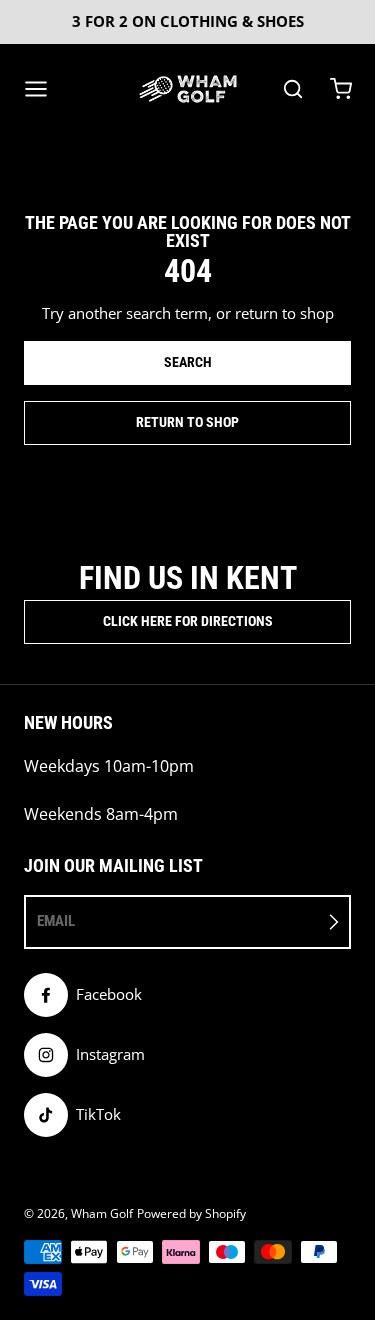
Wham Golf (102, 1213)
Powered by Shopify (191, 1213)
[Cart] (341, 89)
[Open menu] (36, 89)
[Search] (293, 89)
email (56, 921)
